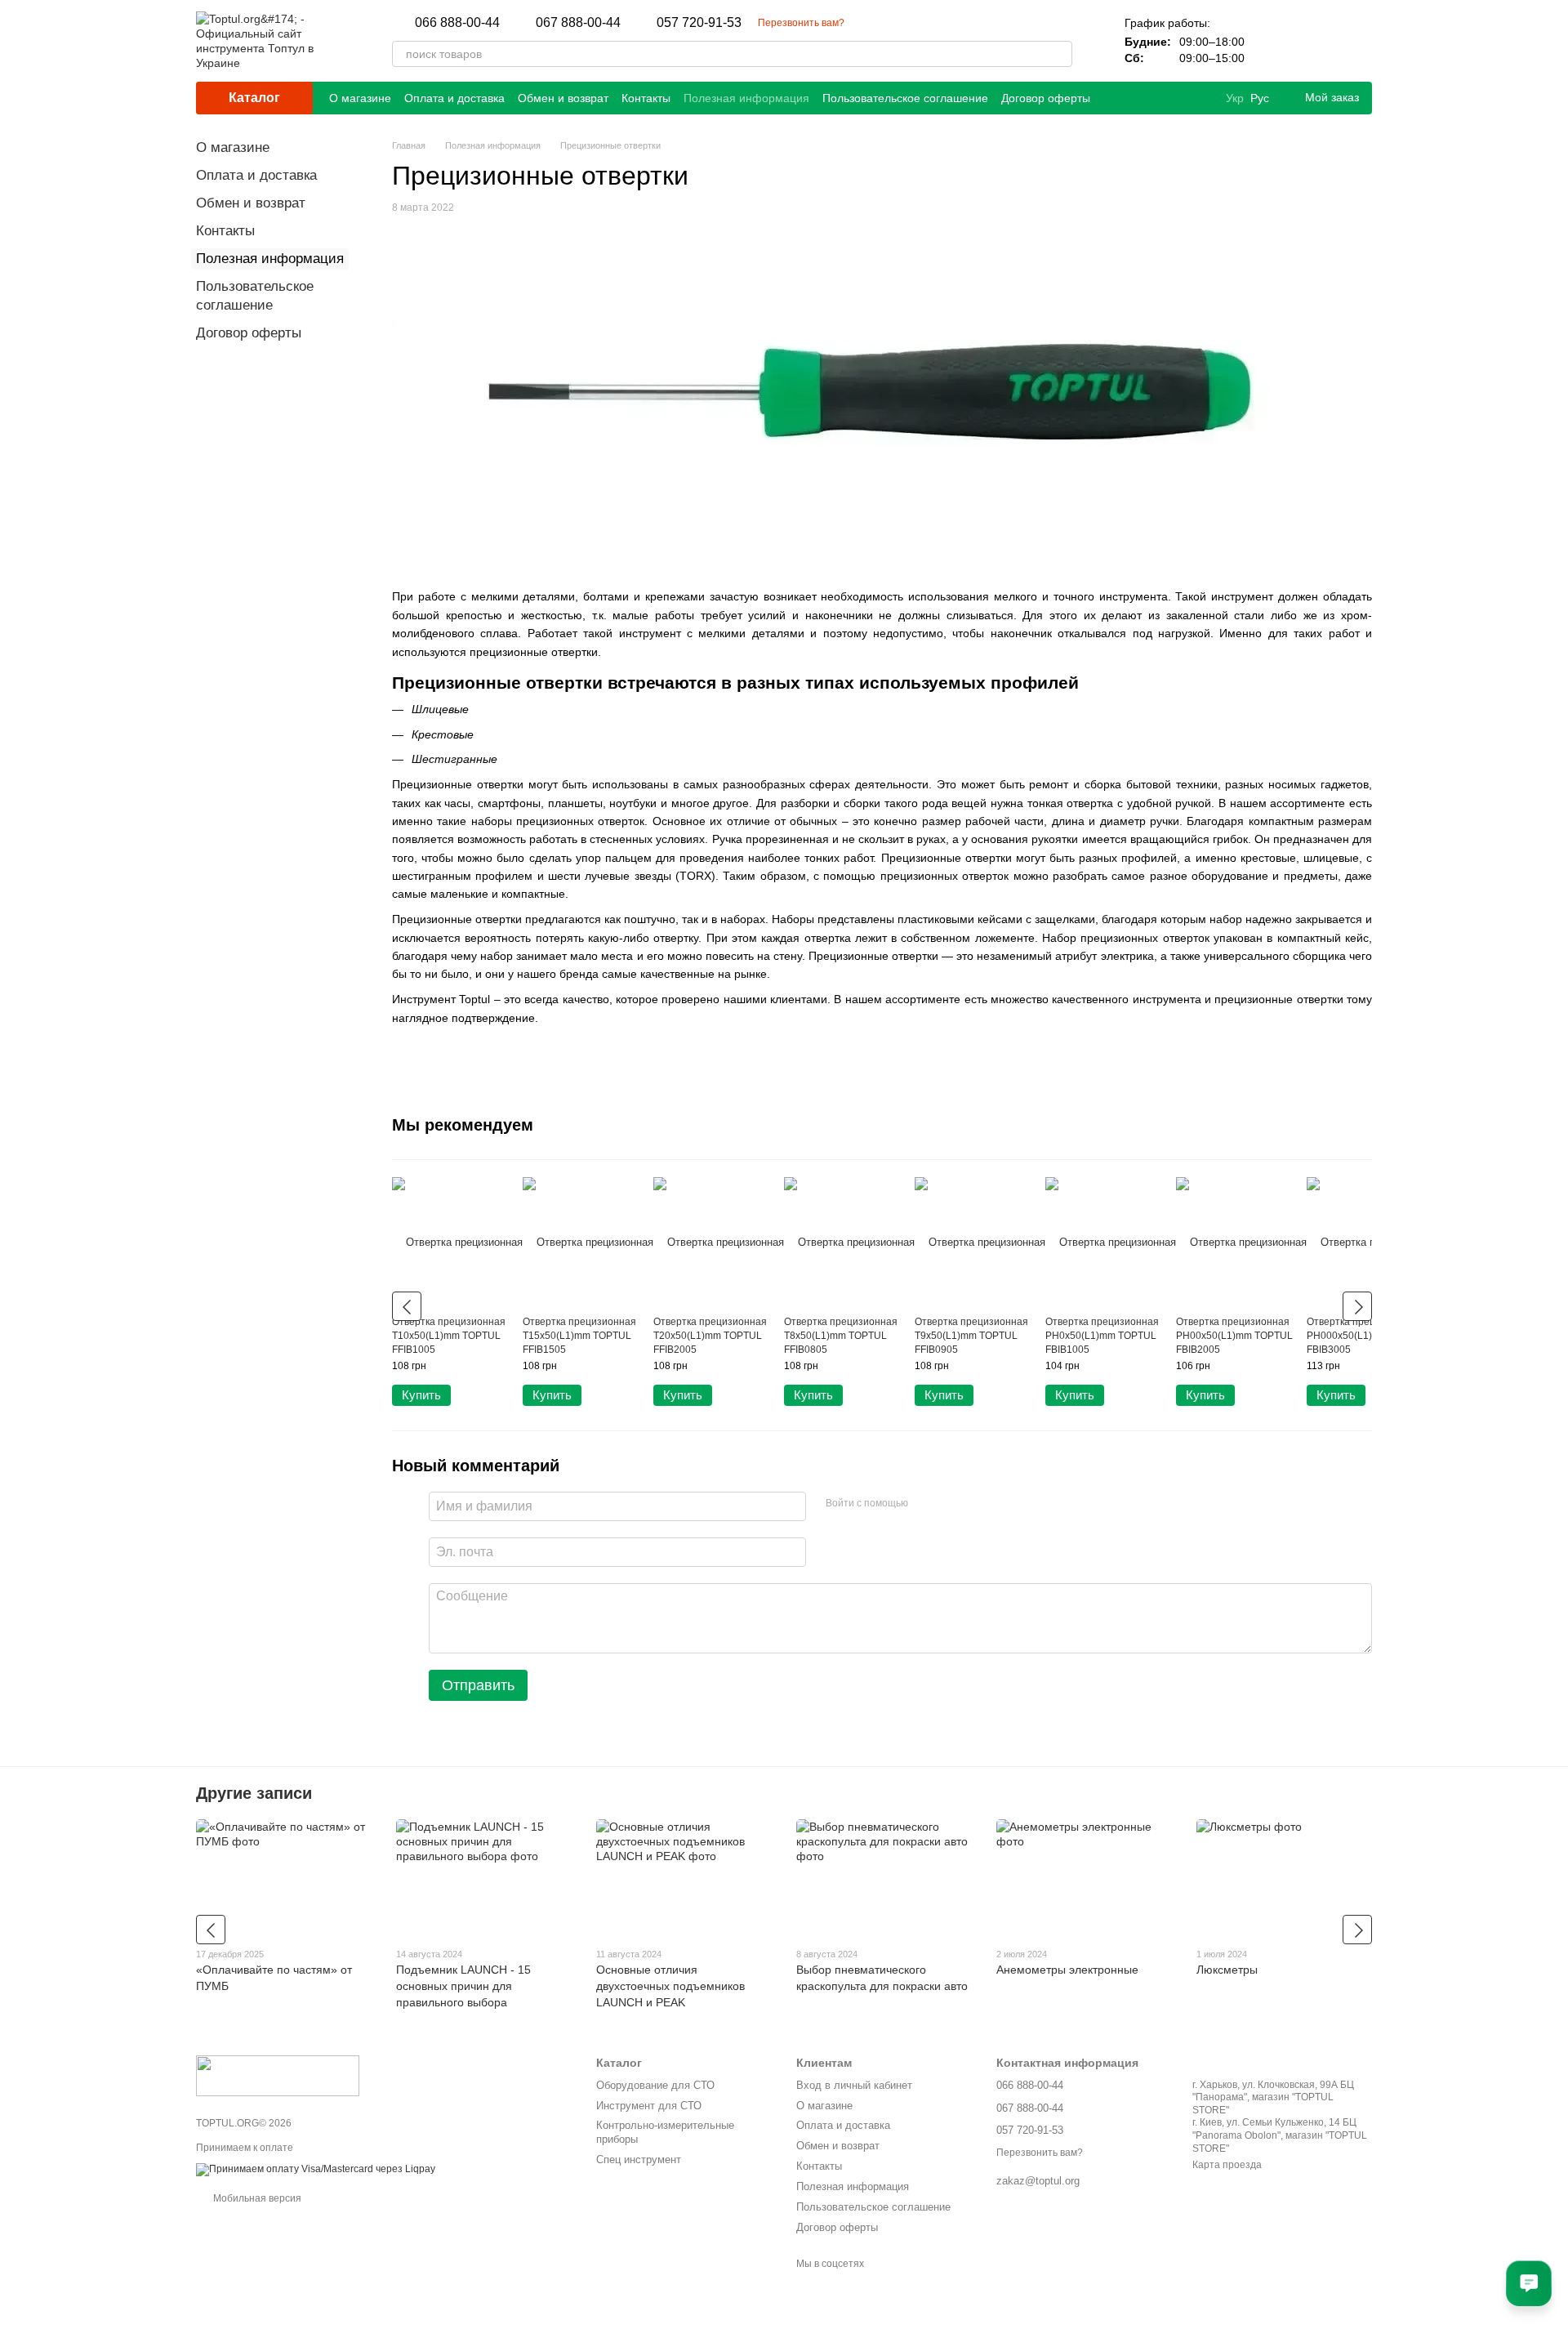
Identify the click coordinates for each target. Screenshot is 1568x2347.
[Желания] (1316, 41)
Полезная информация (746, 98)
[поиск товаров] (1059, 54)
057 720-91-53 (699, 23)
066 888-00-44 (457, 23)
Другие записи (254, 1793)
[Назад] (407, 1306)
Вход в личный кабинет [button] (854, 2085)
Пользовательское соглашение (905, 98)
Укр (1235, 98)
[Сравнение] (1274, 41)
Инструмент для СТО (649, 2106)
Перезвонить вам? (801, 23)
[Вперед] (1357, 1306)
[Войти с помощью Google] (952, 1504)
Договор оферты (1046, 98)
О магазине (360, 98)
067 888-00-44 (578, 23)
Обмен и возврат (563, 98)
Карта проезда (1227, 2165)
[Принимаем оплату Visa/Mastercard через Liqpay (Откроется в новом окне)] (316, 2169)
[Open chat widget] (1529, 2283)
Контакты (646, 98)
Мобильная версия (256, 2198)
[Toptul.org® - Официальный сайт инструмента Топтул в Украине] (278, 2076)
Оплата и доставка (454, 98)
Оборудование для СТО (655, 2085)
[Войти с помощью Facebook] (926, 1504)
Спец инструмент (639, 2160)
